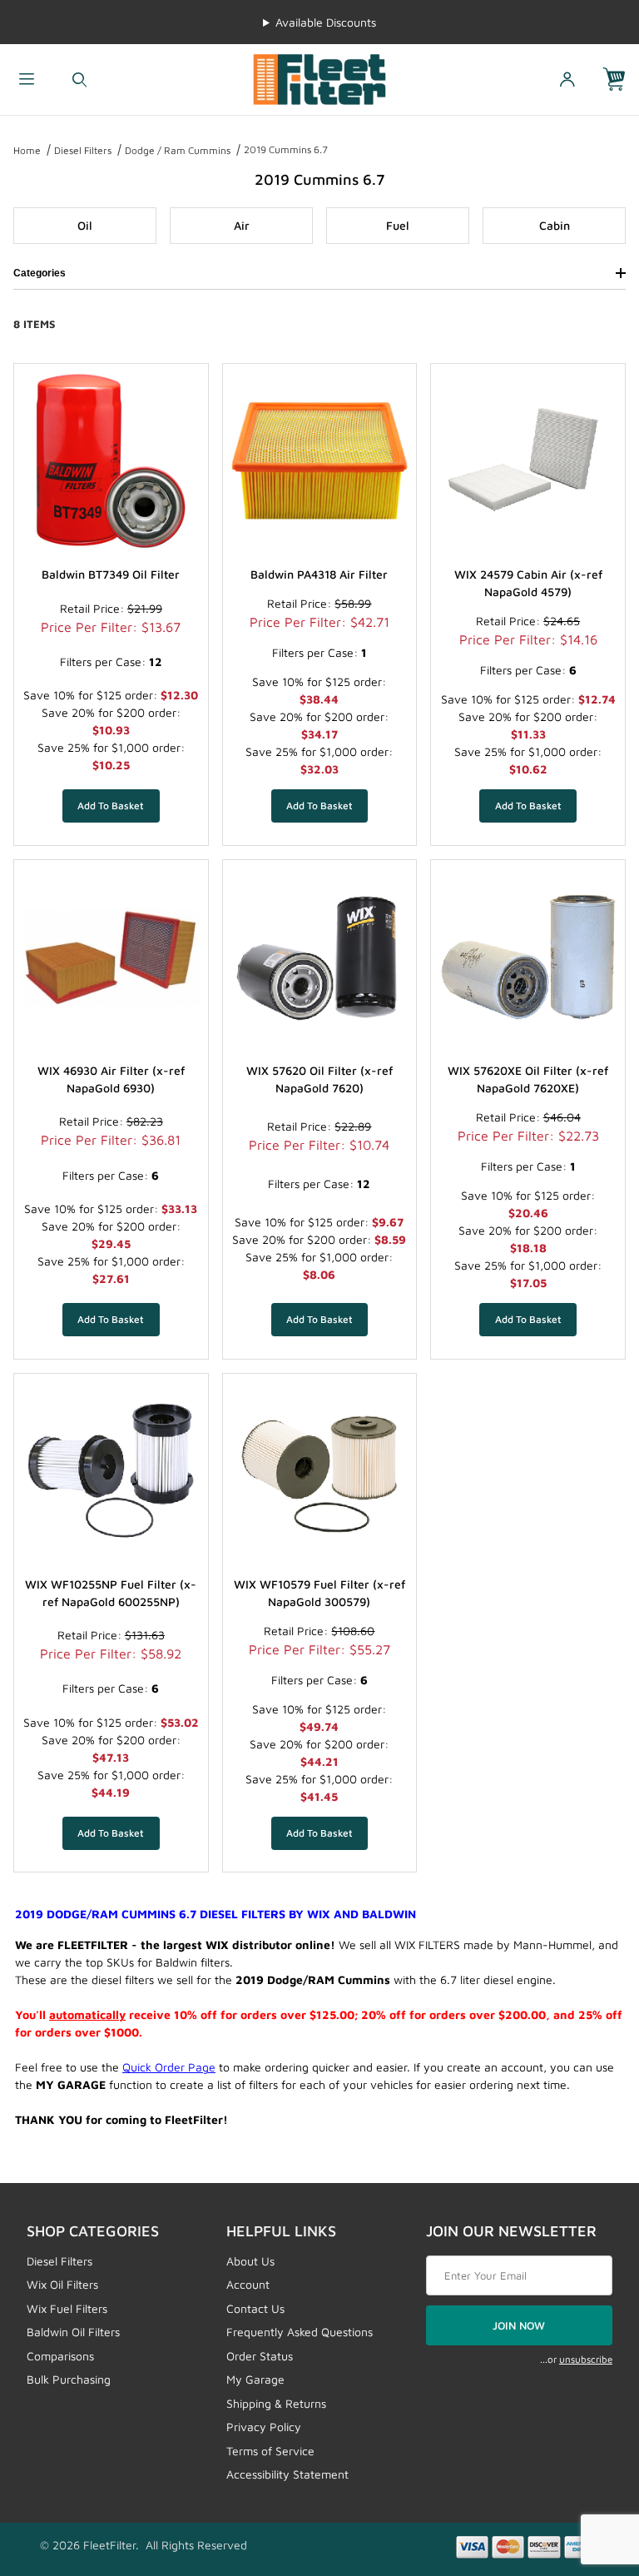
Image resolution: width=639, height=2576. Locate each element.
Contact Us (255, 2308)
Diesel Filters (83, 150)
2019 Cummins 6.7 (286, 149)
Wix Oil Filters (62, 2284)
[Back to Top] (588, 2472)
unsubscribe (586, 2359)
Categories (40, 273)
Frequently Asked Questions (300, 2332)
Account (248, 2284)
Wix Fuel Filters (67, 2308)
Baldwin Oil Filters (73, 2332)
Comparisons (60, 2356)
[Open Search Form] (80, 80)
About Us (250, 2261)
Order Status (260, 2356)
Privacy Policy (264, 2427)
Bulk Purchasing (69, 2379)
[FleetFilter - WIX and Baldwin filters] (319, 78)
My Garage (255, 2379)
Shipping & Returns (276, 2403)
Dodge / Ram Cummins (178, 150)
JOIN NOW (519, 2325)
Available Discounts (326, 22)
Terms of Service (270, 2451)
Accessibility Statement (287, 2474)
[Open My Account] (567, 80)
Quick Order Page (169, 2067)
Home (27, 150)
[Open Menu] (27, 80)
